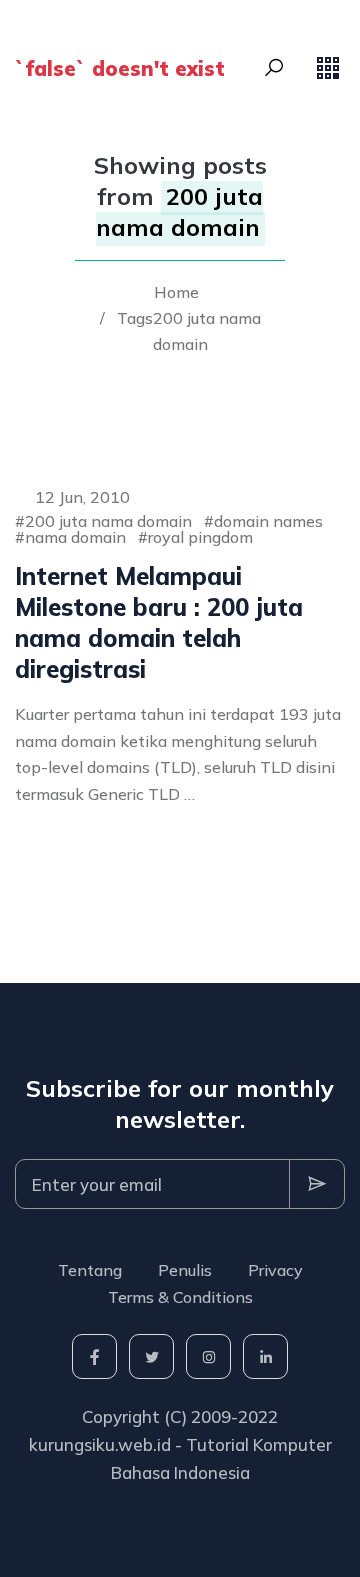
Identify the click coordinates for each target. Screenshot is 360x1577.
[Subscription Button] (317, 1184)
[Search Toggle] (274, 68)
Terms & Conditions (180, 1297)
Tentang (90, 1270)
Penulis (185, 1270)
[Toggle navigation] (328, 68)
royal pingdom (200, 537)
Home (176, 292)
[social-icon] (94, 1356)
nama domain (75, 537)
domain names (268, 521)
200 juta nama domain (108, 521)
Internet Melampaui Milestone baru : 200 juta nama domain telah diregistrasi (159, 623)
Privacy (275, 1270)
